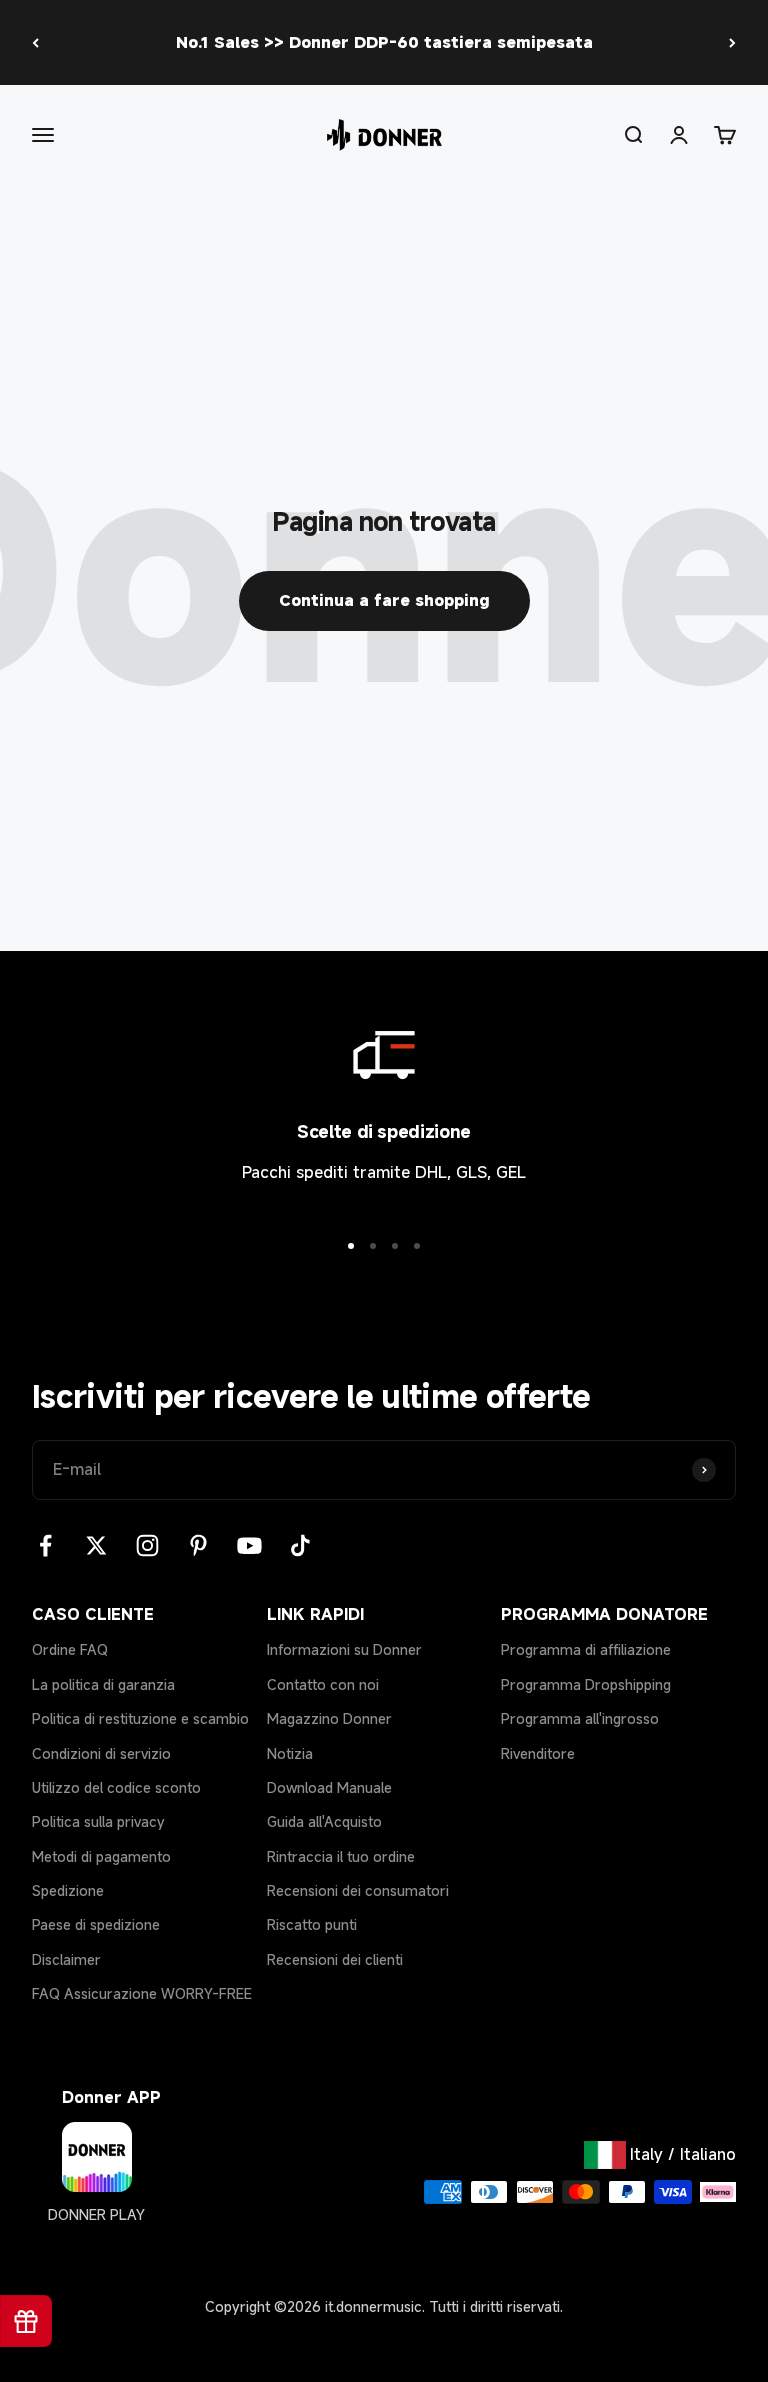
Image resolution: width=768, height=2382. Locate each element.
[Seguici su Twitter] (96, 1545)
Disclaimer (66, 1959)
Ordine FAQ (70, 1649)
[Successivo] (732, 42)
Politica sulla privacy (98, 1821)
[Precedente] (35, 42)
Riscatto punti (312, 1924)
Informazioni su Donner (344, 1649)
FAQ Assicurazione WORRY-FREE (142, 1993)
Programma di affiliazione (586, 1649)
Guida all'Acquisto (324, 1821)
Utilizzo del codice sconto (116, 1787)
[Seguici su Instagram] (147, 1545)
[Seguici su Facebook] (45, 1545)
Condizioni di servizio (101, 1753)
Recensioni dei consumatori (358, 1890)
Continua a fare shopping (384, 600)
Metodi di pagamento (101, 1856)
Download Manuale (329, 1787)
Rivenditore (538, 1753)
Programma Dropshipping (586, 1684)
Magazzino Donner (329, 1718)
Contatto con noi (323, 1684)
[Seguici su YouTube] (249, 1545)
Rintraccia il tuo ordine (341, 1856)
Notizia (290, 1753)
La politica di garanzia (103, 1684)
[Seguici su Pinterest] (198, 1545)
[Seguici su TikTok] (300, 1545)
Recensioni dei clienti (335, 1959)
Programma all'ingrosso (580, 1718)
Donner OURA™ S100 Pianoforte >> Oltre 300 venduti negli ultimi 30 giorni (384, 46)
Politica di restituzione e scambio (140, 1718)
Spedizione (68, 1890)
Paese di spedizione (96, 1924)
